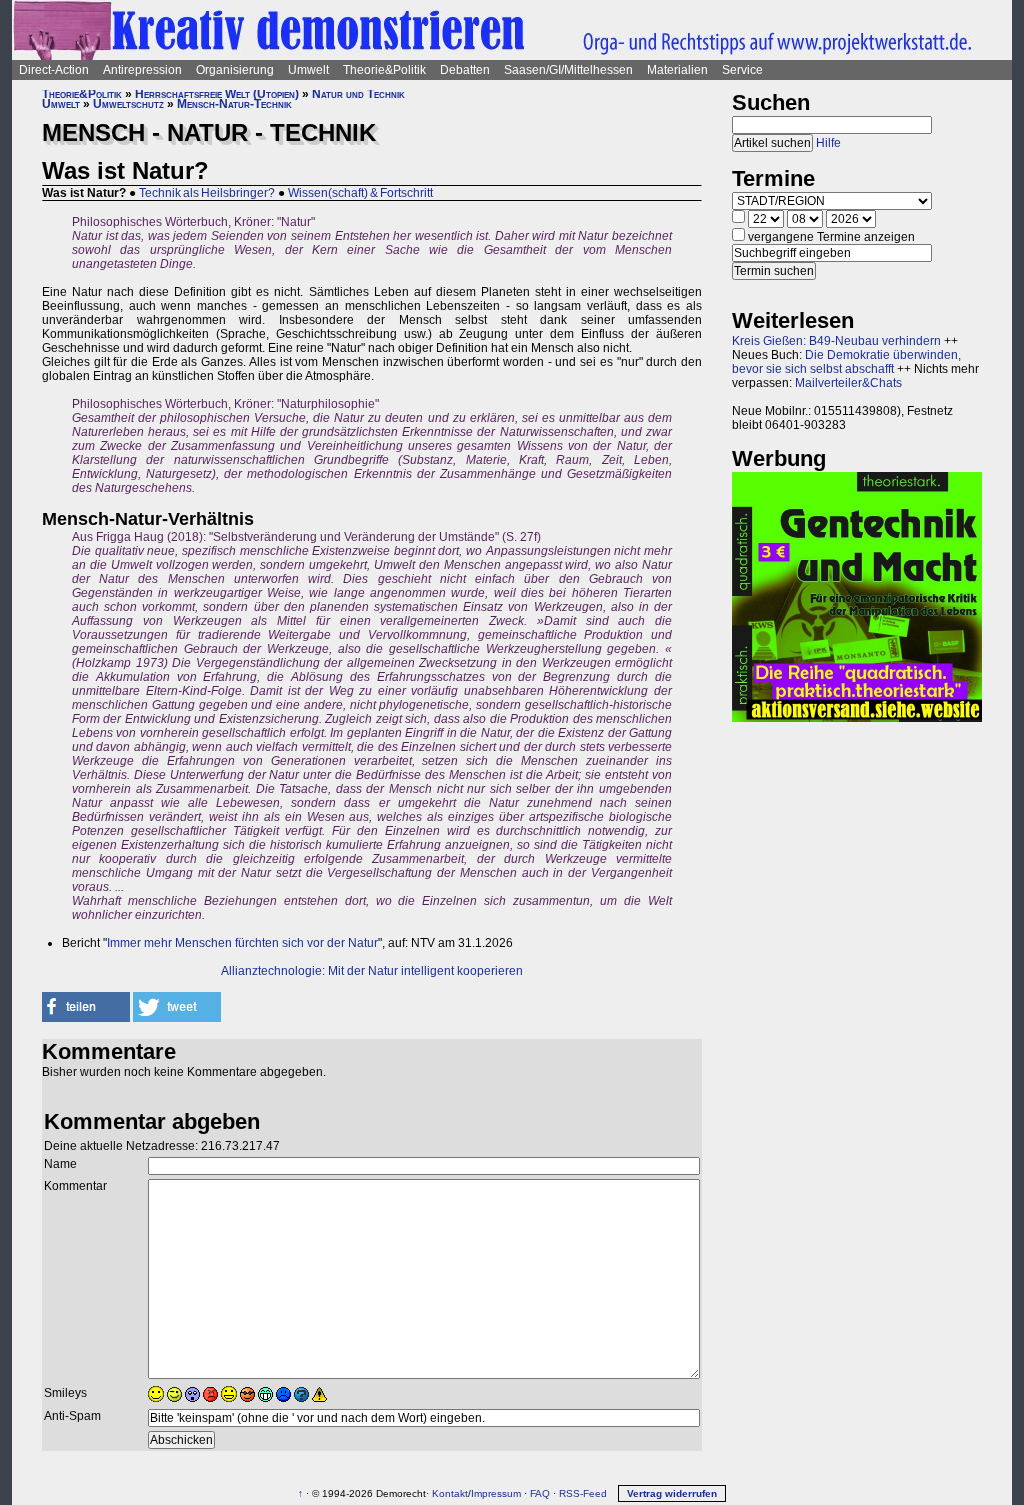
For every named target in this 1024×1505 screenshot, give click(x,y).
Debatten (465, 70)
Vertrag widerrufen (672, 1493)
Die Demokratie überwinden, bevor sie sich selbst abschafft (846, 362)
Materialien (677, 70)
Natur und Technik (358, 94)
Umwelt (308, 70)
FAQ (540, 1493)
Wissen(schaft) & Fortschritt (360, 193)
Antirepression (142, 70)
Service (742, 70)
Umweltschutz (128, 104)
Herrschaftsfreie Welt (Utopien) (217, 94)
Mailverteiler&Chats (848, 383)
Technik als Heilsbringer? (207, 193)
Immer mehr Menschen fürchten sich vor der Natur (242, 943)
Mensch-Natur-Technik (234, 104)
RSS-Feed (583, 1493)
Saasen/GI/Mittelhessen (568, 70)
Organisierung (235, 70)
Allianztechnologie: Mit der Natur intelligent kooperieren (372, 971)
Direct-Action (54, 70)
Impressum (496, 1493)
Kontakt (450, 1493)
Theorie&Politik (384, 70)
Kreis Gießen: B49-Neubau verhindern (836, 341)
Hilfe (828, 143)
